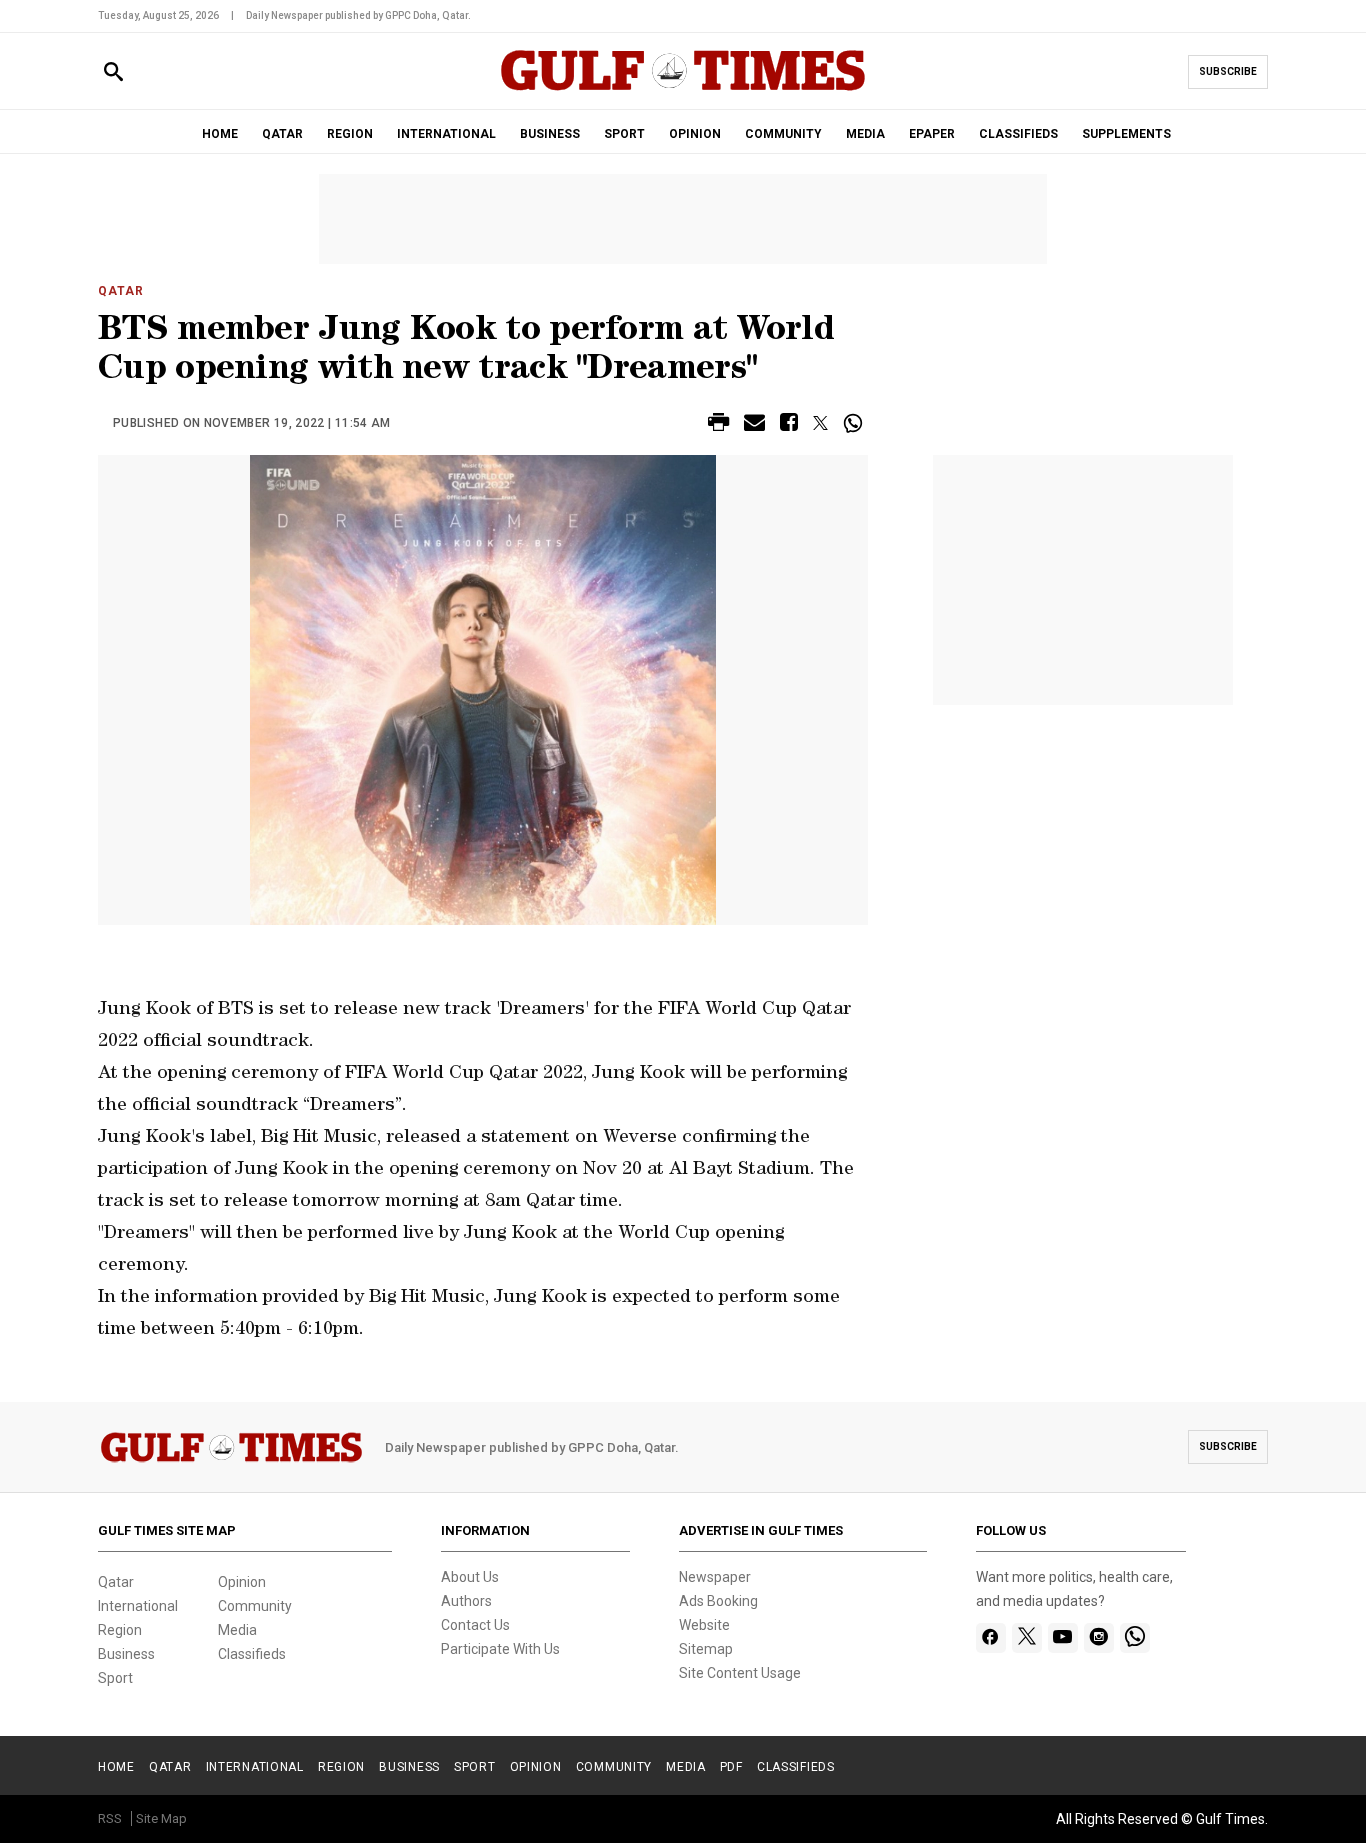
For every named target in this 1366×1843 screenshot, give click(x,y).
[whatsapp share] (855, 423)
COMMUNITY (783, 134)
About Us (470, 1577)
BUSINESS (550, 134)
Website (704, 1625)
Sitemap (706, 1649)
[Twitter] (1027, 1638)
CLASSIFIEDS (1018, 134)
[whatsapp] (1135, 1638)
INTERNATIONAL (446, 134)
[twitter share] (820, 423)
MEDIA (865, 134)
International (138, 1606)
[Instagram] (1098, 1638)
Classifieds (252, 1654)
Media (237, 1630)
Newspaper (715, 1577)
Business (126, 1654)
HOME (220, 134)
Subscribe (1228, 71)
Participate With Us (500, 1649)
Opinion (242, 1582)
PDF (731, 1767)
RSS (110, 1818)
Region (120, 1630)
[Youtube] (1062, 1638)
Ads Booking (718, 1601)
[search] (113, 72)
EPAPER (932, 134)
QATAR (282, 134)
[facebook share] (789, 425)
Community (255, 1606)
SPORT (624, 134)
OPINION (695, 134)
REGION (350, 134)
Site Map (161, 1818)
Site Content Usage (740, 1673)
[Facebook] (990, 1638)
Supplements (1126, 134)
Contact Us (475, 1625)
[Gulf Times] (683, 89)
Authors (466, 1601)
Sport (115, 1678)
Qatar (121, 291)
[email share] (754, 425)
